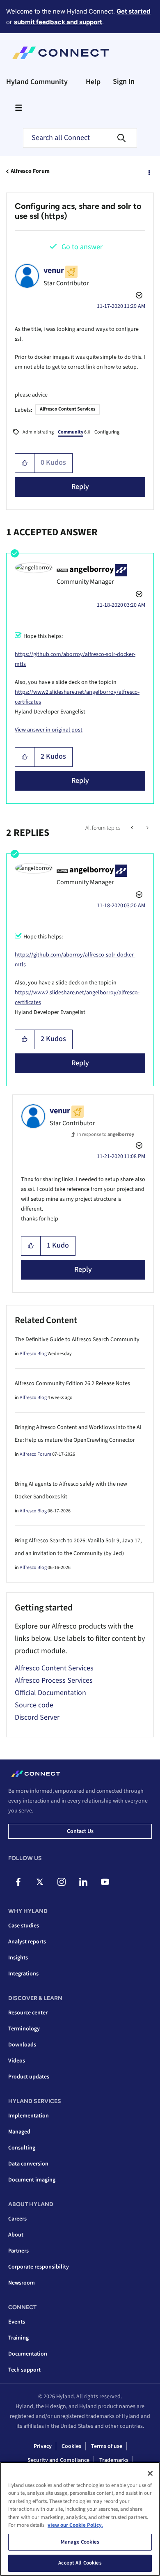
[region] (80, 2519)
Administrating (38, 432)
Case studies (24, 1926)
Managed (19, 2132)
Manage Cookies (80, 2542)
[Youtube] (105, 1882)
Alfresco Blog (33, 1354)
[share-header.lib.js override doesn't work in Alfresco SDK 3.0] (147, 828)
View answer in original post (49, 730)
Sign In (124, 81)
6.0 (74, 432)
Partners (18, 2251)
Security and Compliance (58, 2460)
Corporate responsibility (39, 2267)
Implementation (29, 2116)
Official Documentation (50, 1693)
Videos (17, 2061)
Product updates (29, 2077)
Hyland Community (37, 82)
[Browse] (18, 108)
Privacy (43, 2446)
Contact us (80, 1831)
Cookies (71, 2446)
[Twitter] (40, 1882)
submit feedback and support (58, 22)
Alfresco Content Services (67, 409)
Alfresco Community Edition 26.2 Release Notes (72, 1383)
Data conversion (28, 2164)
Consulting (22, 2148)
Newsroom (22, 2283)
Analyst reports (27, 1942)
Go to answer (82, 247)
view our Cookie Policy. (75, 2525)
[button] (25, 463)
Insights (18, 1958)
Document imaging (32, 2180)
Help (93, 82)
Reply (80, 487)
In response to (106, 1134)
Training (18, 2338)
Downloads (22, 2045)
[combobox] (80, 138)
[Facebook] (18, 1882)
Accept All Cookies (80, 2563)
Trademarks (114, 2460)
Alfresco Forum (30, 171)
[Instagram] (62, 1882)
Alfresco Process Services (54, 1680)
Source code (34, 1705)
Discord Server (37, 1717)
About (16, 2235)
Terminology (24, 2029)
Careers (17, 2219)
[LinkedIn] (83, 1882)
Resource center (28, 2013)
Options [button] (149, 172)
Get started (134, 11)
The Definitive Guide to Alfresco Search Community (77, 1340)
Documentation (28, 2354)
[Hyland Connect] (61, 53)
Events (17, 2322)
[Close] (150, 2473)
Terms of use (107, 2446)
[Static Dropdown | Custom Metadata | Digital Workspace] (133, 828)
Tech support (24, 2370)
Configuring (107, 432)
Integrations (23, 1974)
